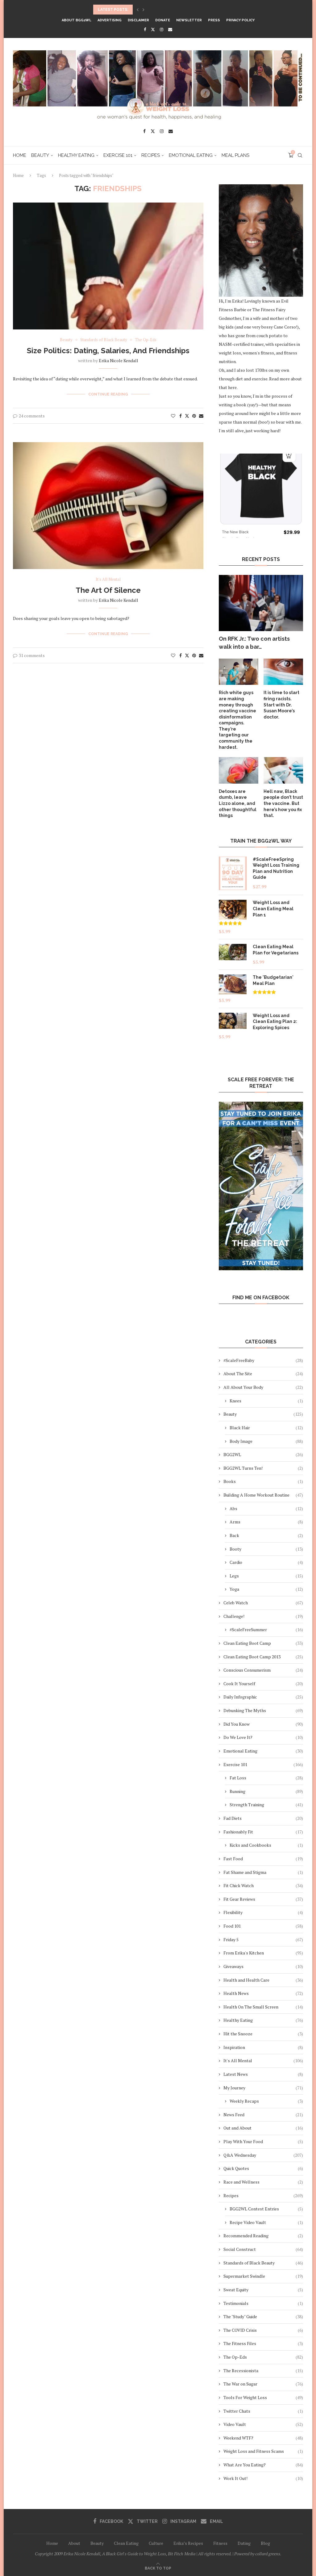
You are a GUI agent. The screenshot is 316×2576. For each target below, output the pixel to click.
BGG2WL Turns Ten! (263, 1468)
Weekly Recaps (266, 2101)
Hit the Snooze (263, 2034)
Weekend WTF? (263, 2438)
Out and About (263, 2128)
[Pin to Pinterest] (194, 416)
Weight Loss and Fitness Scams (263, 2451)
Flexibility (263, 1912)
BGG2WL (263, 1454)
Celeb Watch (263, 1603)
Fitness (220, 2543)
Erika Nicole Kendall (118, 360)
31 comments (32, 655)
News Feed (263, 2115)
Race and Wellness (263, 2182)
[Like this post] (173, 416)
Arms (266, 1522)
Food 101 (263, 1926)
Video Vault (263, 2424)
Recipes (151, 155)
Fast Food (263, 1859)
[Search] (300, 155)
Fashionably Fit (263, 1832)
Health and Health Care (263, 1980)
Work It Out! (263, 2478)
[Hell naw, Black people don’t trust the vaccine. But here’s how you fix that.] (283, 770)
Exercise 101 (118, 155)
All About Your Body (263, 1387)
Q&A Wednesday (263, 2155)
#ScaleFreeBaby (263, 1360)
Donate (163, 20)
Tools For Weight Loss (263, 2397)
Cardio (266, 1562)
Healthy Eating (76, 155)
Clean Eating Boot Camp (263, 1643)
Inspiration (263, 2047)
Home (20, 155)
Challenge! (263, 1616)
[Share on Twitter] (187, 416)
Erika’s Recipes (188, 2543)
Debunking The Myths (263, 1710)
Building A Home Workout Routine (263, 1495)
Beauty (40, 155)
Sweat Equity (263, 2290)
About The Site (263, 1374)
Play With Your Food (263, 2141)
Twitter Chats (263, 2411)
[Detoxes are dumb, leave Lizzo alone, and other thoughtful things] (239, 770)
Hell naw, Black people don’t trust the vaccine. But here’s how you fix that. (283, 803)
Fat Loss (266, 1778)
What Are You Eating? (263, 2465)
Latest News (263, 2074)
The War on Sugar (263, 2384)
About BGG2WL (77, 20)
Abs (266, 1508)
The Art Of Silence (108, 590)
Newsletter (189, 20)
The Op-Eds (263, 2357)
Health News (263, 1993)
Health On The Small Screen (263, 2007)
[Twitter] (153, 29)
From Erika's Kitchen (263, 1953)
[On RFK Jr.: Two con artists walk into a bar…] (261, 603)
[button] (138, 10)
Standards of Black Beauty (263, 2263)
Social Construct (263, 2249)
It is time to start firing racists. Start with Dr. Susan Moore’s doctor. (281, 705)
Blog (265, 2543)
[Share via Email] (201, 416)
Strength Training (266, 1805)
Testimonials (263, 2303)
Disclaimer (138, 20)
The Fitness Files (263, 2343)
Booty (266, 1549)
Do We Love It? (263, 1737)
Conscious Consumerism (263, 1670)
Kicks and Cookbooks (266, 1845)
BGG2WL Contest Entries (266, 2209)
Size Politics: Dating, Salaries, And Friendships (108, 351)
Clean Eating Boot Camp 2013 (263, 1657)
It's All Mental (263, 2061)
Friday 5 (263, 1939)
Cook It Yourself (263, 1684)
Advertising (110, 20)
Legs (266, 1576)
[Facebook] (145, 29)
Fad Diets (263, 1818)
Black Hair (266, 1428)
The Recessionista (263, 2371)
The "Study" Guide (263, 2316)
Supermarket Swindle (263, 2276)
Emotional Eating (191, 155)
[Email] (170, 29)
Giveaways (263, 1966)
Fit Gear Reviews (263, 1899)
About (74, 2543)
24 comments (32, 416)
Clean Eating (126, 2543)
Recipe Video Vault (266, 2222)
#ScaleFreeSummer (266, 1629)
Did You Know (263, 1724)
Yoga (266, 1589)
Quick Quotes (263, 2168)
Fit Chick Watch (263, 1885)
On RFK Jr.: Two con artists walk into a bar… (254, 643)
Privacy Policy (240, 20)
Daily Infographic (263, 1697)
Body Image (266, 1441)
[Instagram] (162, 29)
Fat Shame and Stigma (263, 1872)
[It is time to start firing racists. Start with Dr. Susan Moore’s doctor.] (283, 672)
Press (214, 20)
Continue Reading (108, 394)
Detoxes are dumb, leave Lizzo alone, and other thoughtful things (238, 803)
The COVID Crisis (263, 2330)
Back (266, 1535)
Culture (156, 2543)
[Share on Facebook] (181, 416)
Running (266, 1791)
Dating (244, 2543)
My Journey (263, 2088)
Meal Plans (235, 155)
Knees (266, 1401)
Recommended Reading (263, 2236)
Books (263, 1481)
